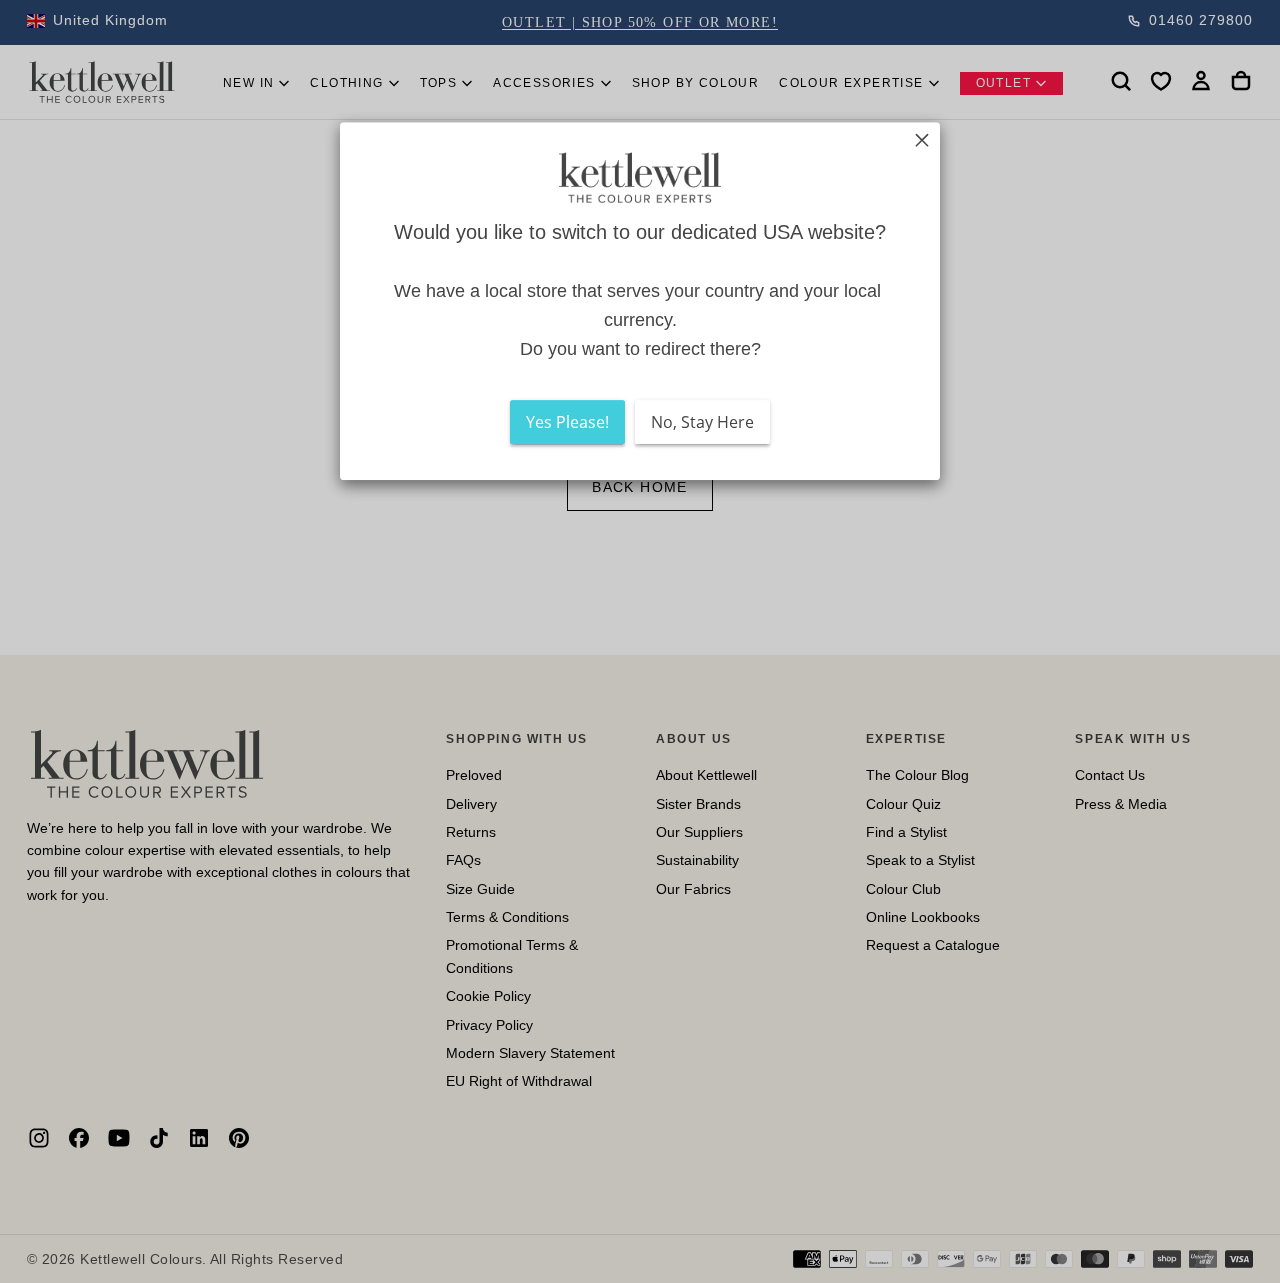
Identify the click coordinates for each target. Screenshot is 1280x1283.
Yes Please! (567, 423)
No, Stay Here (702, 423)
